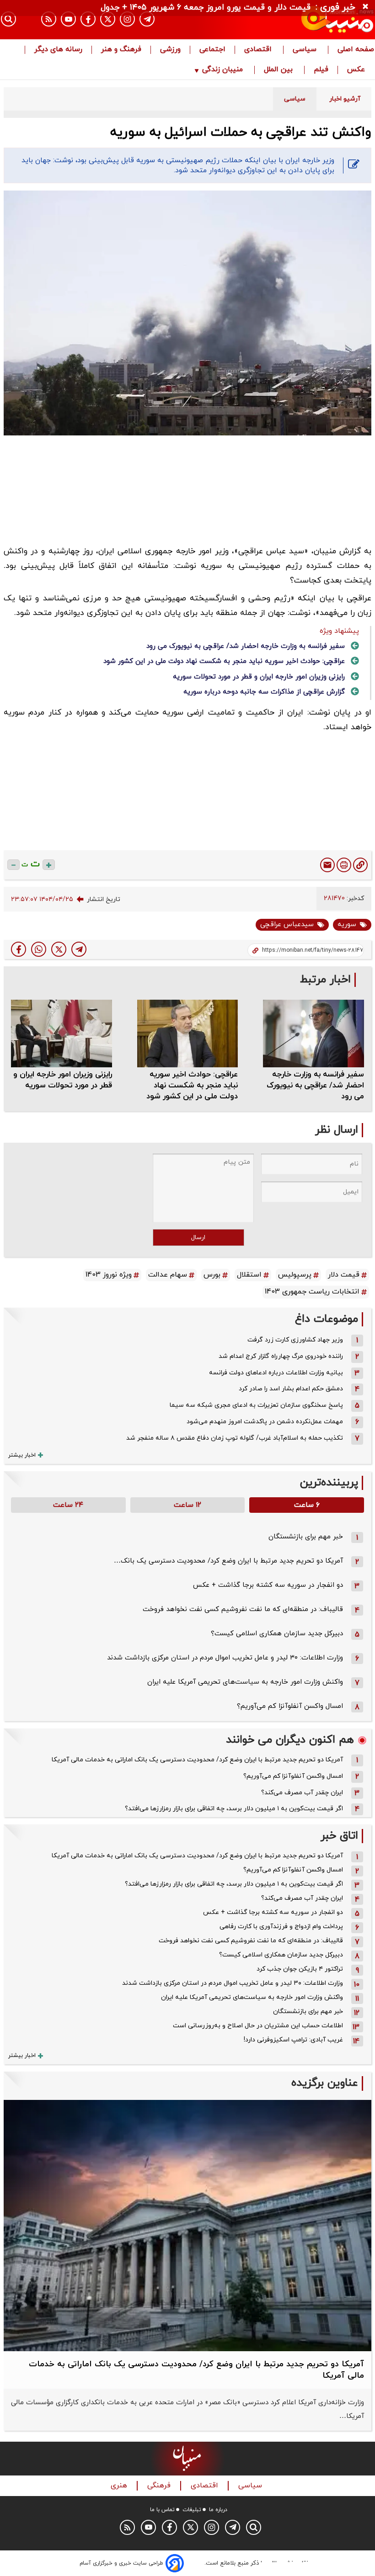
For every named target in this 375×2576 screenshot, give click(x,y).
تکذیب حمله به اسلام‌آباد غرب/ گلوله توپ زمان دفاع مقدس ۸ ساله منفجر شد (235, 1438)
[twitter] (59, 949)
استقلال (249, 1275)
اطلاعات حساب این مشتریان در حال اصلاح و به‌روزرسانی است (258, 2026)
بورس (212, 1275)
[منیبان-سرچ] (254, 2527)
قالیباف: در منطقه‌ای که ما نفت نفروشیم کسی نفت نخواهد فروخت (243, 1609)
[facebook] (19, 949)
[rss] (49, 19)
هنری (120, 2486)
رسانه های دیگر (58, 50)
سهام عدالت (168, 1275)
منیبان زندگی (222, 70)
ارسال (198, 1238)
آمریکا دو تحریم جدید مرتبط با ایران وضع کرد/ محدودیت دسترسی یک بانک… (228, 1561)
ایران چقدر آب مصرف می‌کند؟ (302, 1793)
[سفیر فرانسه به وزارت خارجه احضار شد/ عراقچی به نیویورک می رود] (313, 1033)
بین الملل (279, 70)
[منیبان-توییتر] (108, 19)
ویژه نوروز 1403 (109, 1275)
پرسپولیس (295, 1275)
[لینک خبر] (360, 865)
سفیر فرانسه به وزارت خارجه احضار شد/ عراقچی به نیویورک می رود (246, 646)
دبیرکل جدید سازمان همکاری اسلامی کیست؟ (277, 1634)
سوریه (347, 925)
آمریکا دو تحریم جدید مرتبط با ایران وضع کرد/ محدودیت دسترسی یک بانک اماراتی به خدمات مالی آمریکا (197, 1760)
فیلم (321, 70)
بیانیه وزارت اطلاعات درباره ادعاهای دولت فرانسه (276, 1373)
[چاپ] (344, 865)
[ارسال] (327, 865)
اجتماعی (212, 50)
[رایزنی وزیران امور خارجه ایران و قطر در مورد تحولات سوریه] (62, 1033)
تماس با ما (162, 2510)
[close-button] (368, 7)
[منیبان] (318, 20)
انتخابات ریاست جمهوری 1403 (312, 1292)
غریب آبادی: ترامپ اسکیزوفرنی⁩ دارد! (293, 2040)
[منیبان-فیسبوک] (88, 19)
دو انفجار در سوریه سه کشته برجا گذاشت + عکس (268, 1585)
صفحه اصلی (356, 50)
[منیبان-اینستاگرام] (127, 19)
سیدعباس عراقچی (287, 925)
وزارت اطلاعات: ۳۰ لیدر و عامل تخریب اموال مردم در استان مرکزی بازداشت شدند (225, 1658)
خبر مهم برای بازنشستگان (306, 1537)
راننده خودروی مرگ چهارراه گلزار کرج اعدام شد (281, 1356)
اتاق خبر (339, 1836)
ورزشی (170, 50)
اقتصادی (259, 50)
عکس (356, 70)
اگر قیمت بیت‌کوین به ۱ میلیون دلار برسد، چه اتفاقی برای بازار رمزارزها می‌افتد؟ (234, 1809)
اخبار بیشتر (22, 1455)
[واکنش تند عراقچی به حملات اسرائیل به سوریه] (79, 949)
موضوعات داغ (327, 1319)
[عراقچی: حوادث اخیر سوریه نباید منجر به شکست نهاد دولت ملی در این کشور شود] (188, 1033)
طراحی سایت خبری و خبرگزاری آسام (121, 2563)
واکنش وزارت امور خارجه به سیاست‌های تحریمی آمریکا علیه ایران (245, 1682)
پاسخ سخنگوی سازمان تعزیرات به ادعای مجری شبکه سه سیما (256, 1405)
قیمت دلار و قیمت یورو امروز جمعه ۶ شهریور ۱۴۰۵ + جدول (206, 8)
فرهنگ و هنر (121, 50)
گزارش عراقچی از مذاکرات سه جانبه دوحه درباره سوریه (264, 692)
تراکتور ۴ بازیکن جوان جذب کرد (300, 1969)
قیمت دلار (344, 1275)
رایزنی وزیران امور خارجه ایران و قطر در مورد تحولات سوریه (259, 677)
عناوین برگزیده (325, 2083)
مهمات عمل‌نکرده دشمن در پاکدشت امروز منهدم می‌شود (265, 1422)
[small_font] (13, 865)
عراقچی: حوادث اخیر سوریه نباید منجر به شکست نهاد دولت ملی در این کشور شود (224, 661)
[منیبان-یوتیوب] (68, 19)
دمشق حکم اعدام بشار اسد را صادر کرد (291, 1389)
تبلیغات (192, 2510)
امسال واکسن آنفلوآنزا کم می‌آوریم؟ (290, 1706)
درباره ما (218, 2510)
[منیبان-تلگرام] (147, 19)
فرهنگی (160, 2486)
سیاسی (306, 50)
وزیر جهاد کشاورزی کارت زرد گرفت (295, 1340)
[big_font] (49, 865)
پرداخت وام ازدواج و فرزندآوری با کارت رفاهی (281, 1927)
